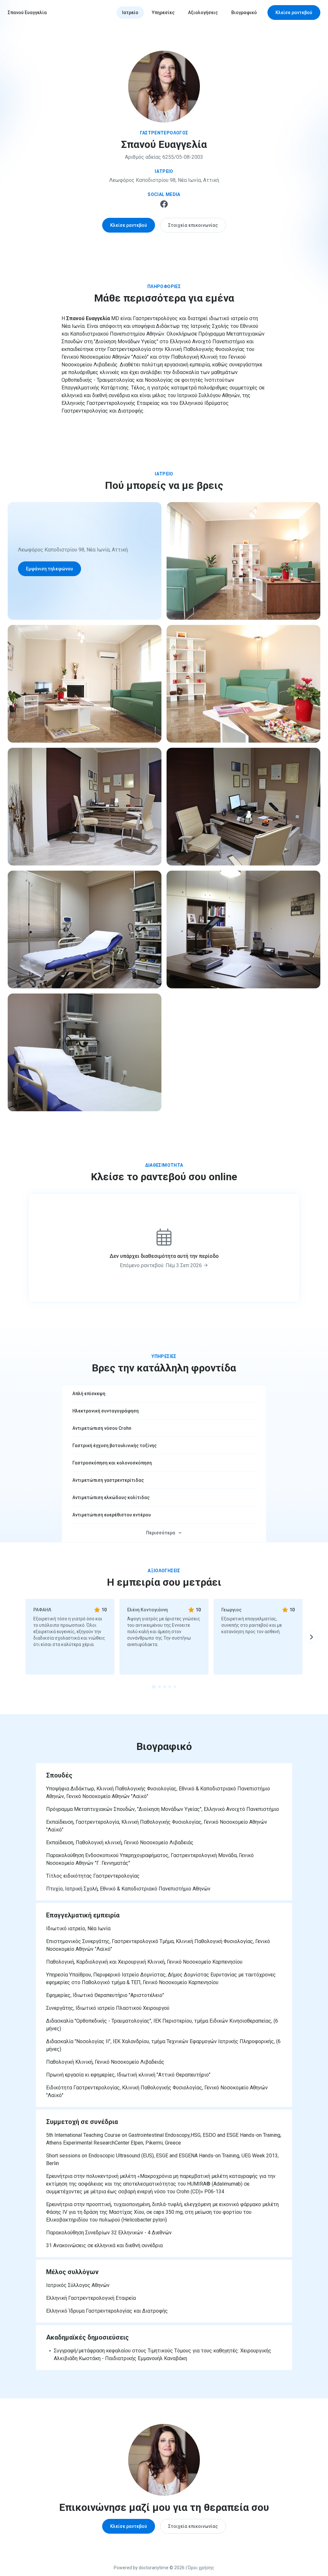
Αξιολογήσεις (203, 13)
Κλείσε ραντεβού (294, 13)
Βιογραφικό (244, 13)
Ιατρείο (130, 13)
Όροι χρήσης (201, 2568)
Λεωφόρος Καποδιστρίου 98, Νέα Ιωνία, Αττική (164, 180)
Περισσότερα (161, 1533)
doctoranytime (154, 2568)
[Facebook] (164, 206)
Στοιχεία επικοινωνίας (193, 225)
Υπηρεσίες (163, 13)
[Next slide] (311, 1637)
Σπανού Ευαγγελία (27, 13)
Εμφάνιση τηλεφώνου (49, 569)
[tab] (154, 1687)
